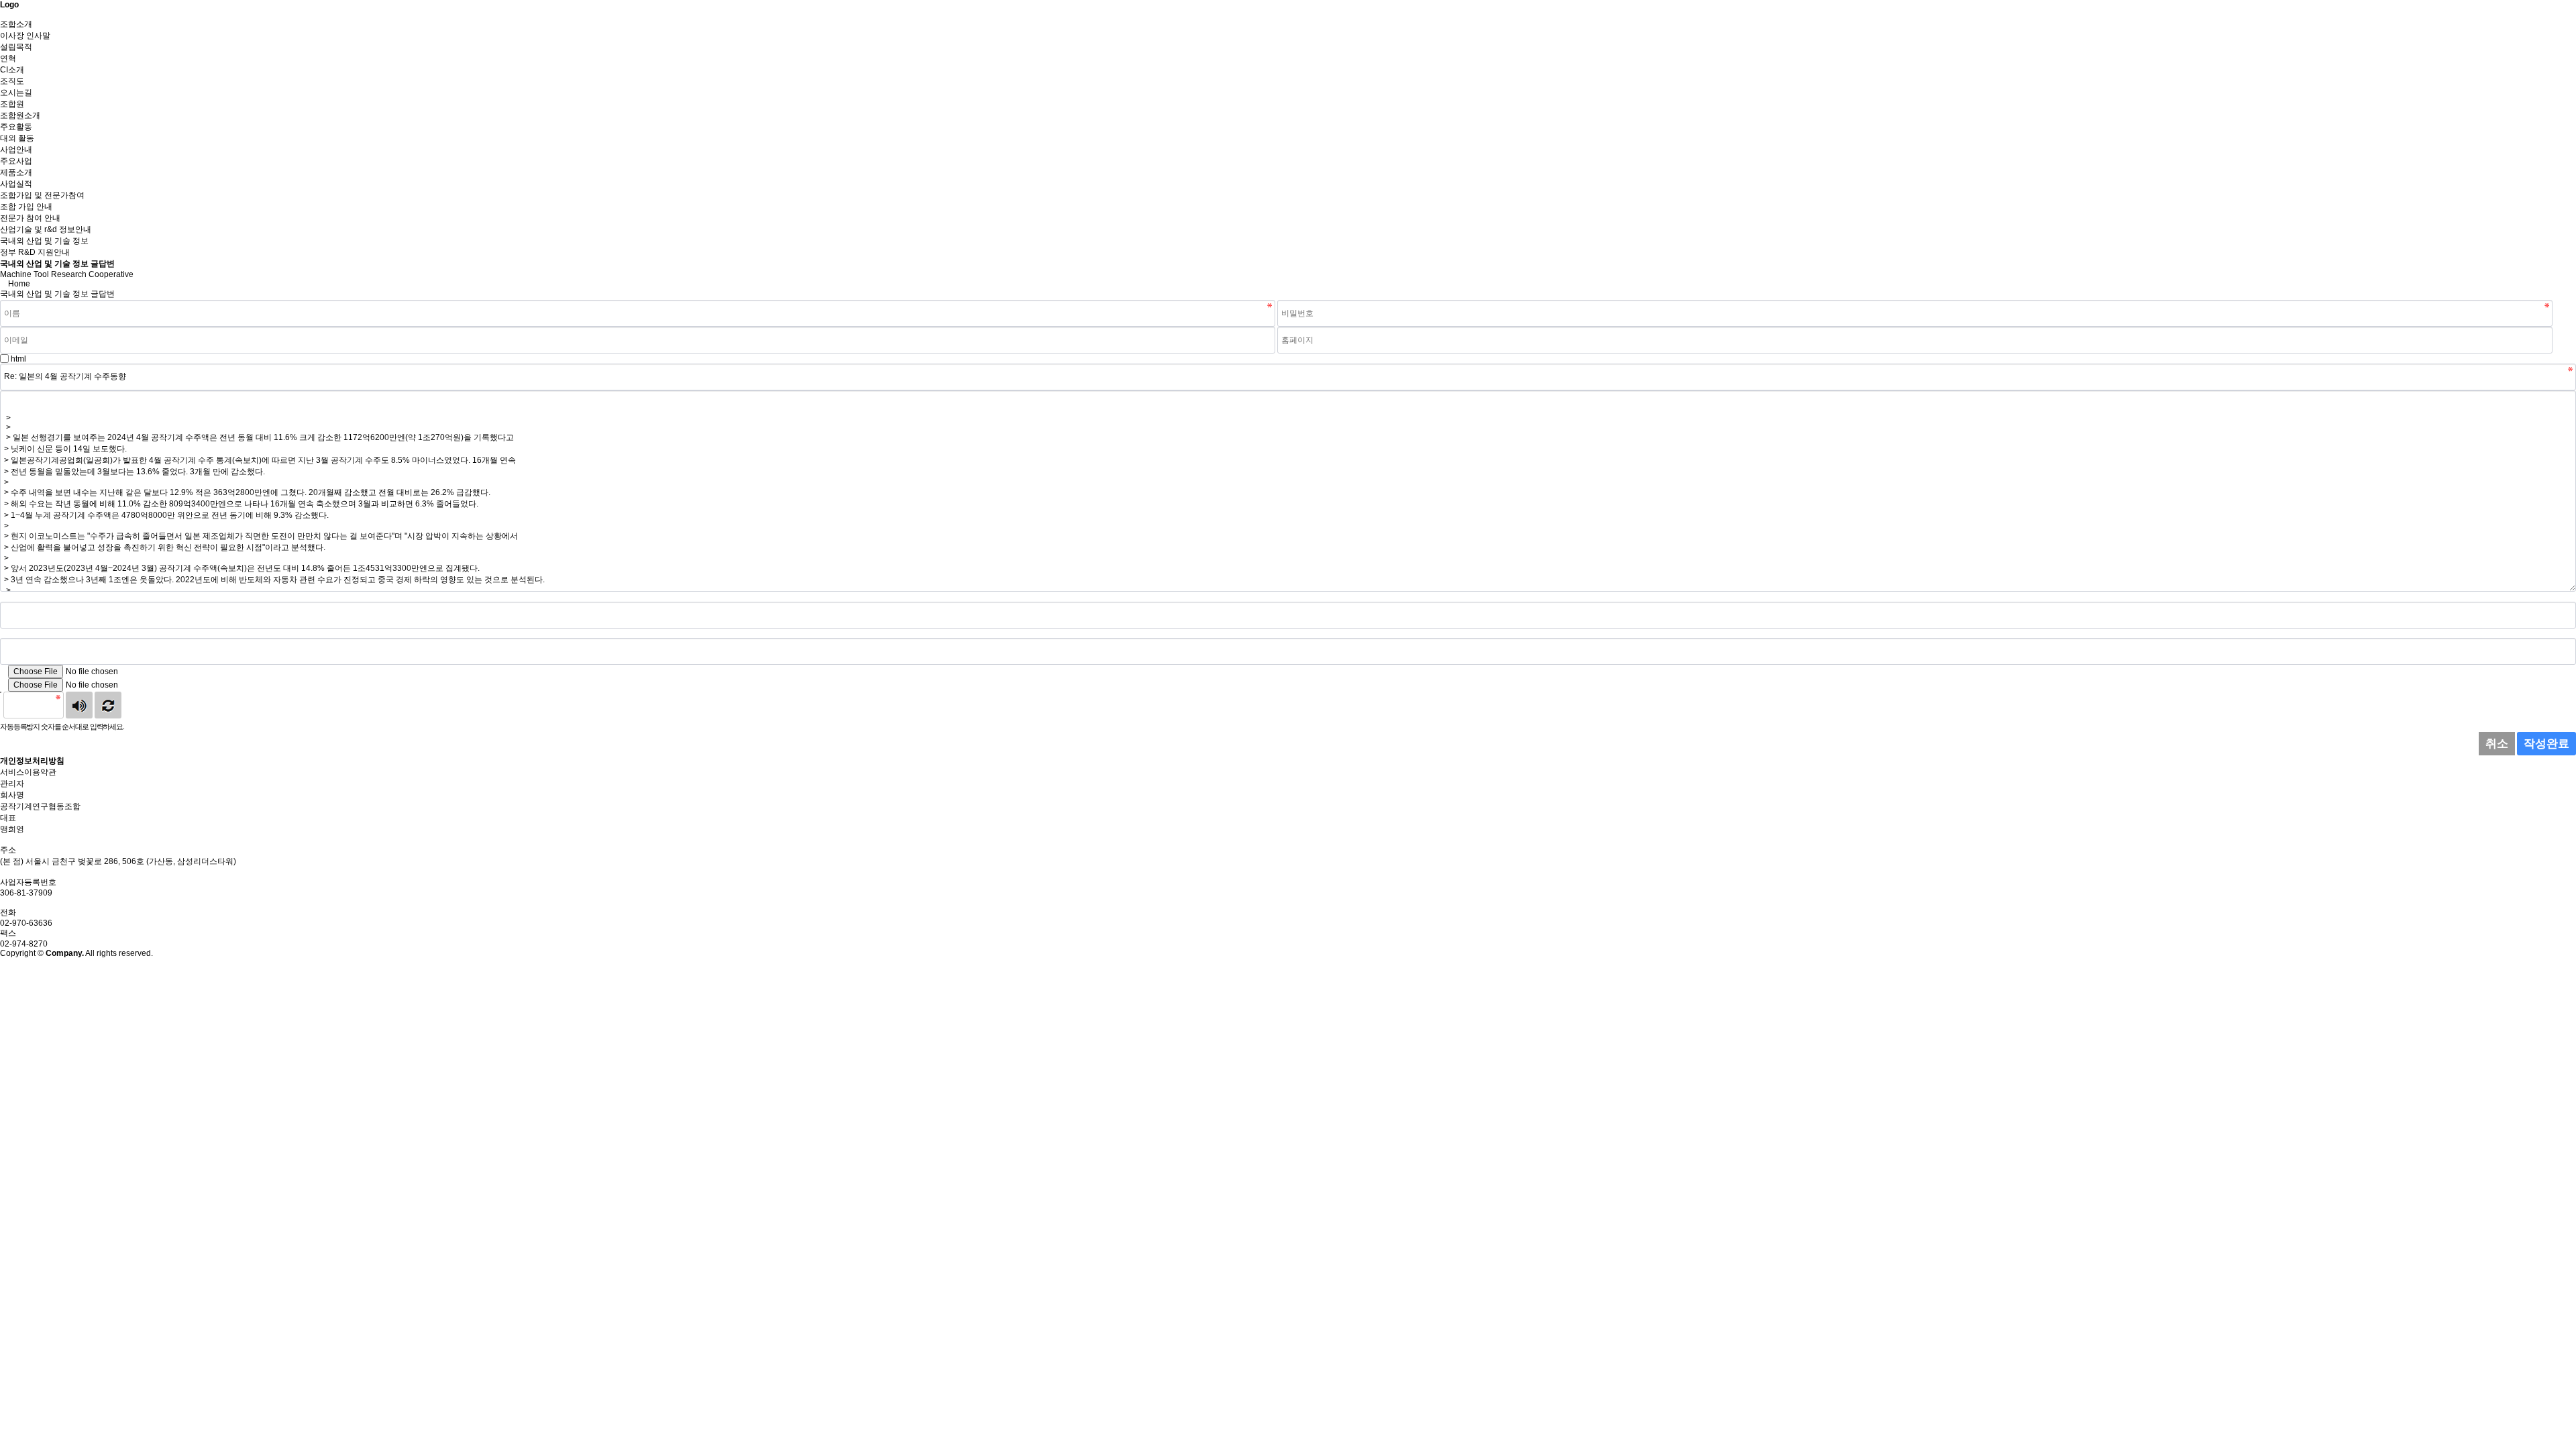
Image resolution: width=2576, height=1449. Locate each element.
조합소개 (16, 24)
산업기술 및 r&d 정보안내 (46, 229)
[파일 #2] (3, 685)
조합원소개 (20, 115)
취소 (2497, 744)
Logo (9, 5)
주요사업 (16, 161)
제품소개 (16, 172)
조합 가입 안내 (26, 207)
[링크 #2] (3, 633)
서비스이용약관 (28, 772)
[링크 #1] (3, 597)
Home (19, 284)
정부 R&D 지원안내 (35, 252)
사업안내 (16, 150)
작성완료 (2546, 744)
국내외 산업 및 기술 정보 (44, 241)
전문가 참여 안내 (30, 218)
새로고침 (108, 705)
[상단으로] (3, 963)
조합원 (12, 104)
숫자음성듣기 (79, 705)
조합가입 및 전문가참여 (42, 195)
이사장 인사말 (25, 36)
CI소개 (12, 70)
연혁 (8, 58)
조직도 (12, 81)
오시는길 (16, 93)
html (18, 359)
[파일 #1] (3, 672)
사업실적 (16, 184)
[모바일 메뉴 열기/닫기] (3, 14)
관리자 (12, 784)
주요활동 (16, 127)
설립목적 (16, 47)
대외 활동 (17, 138)
